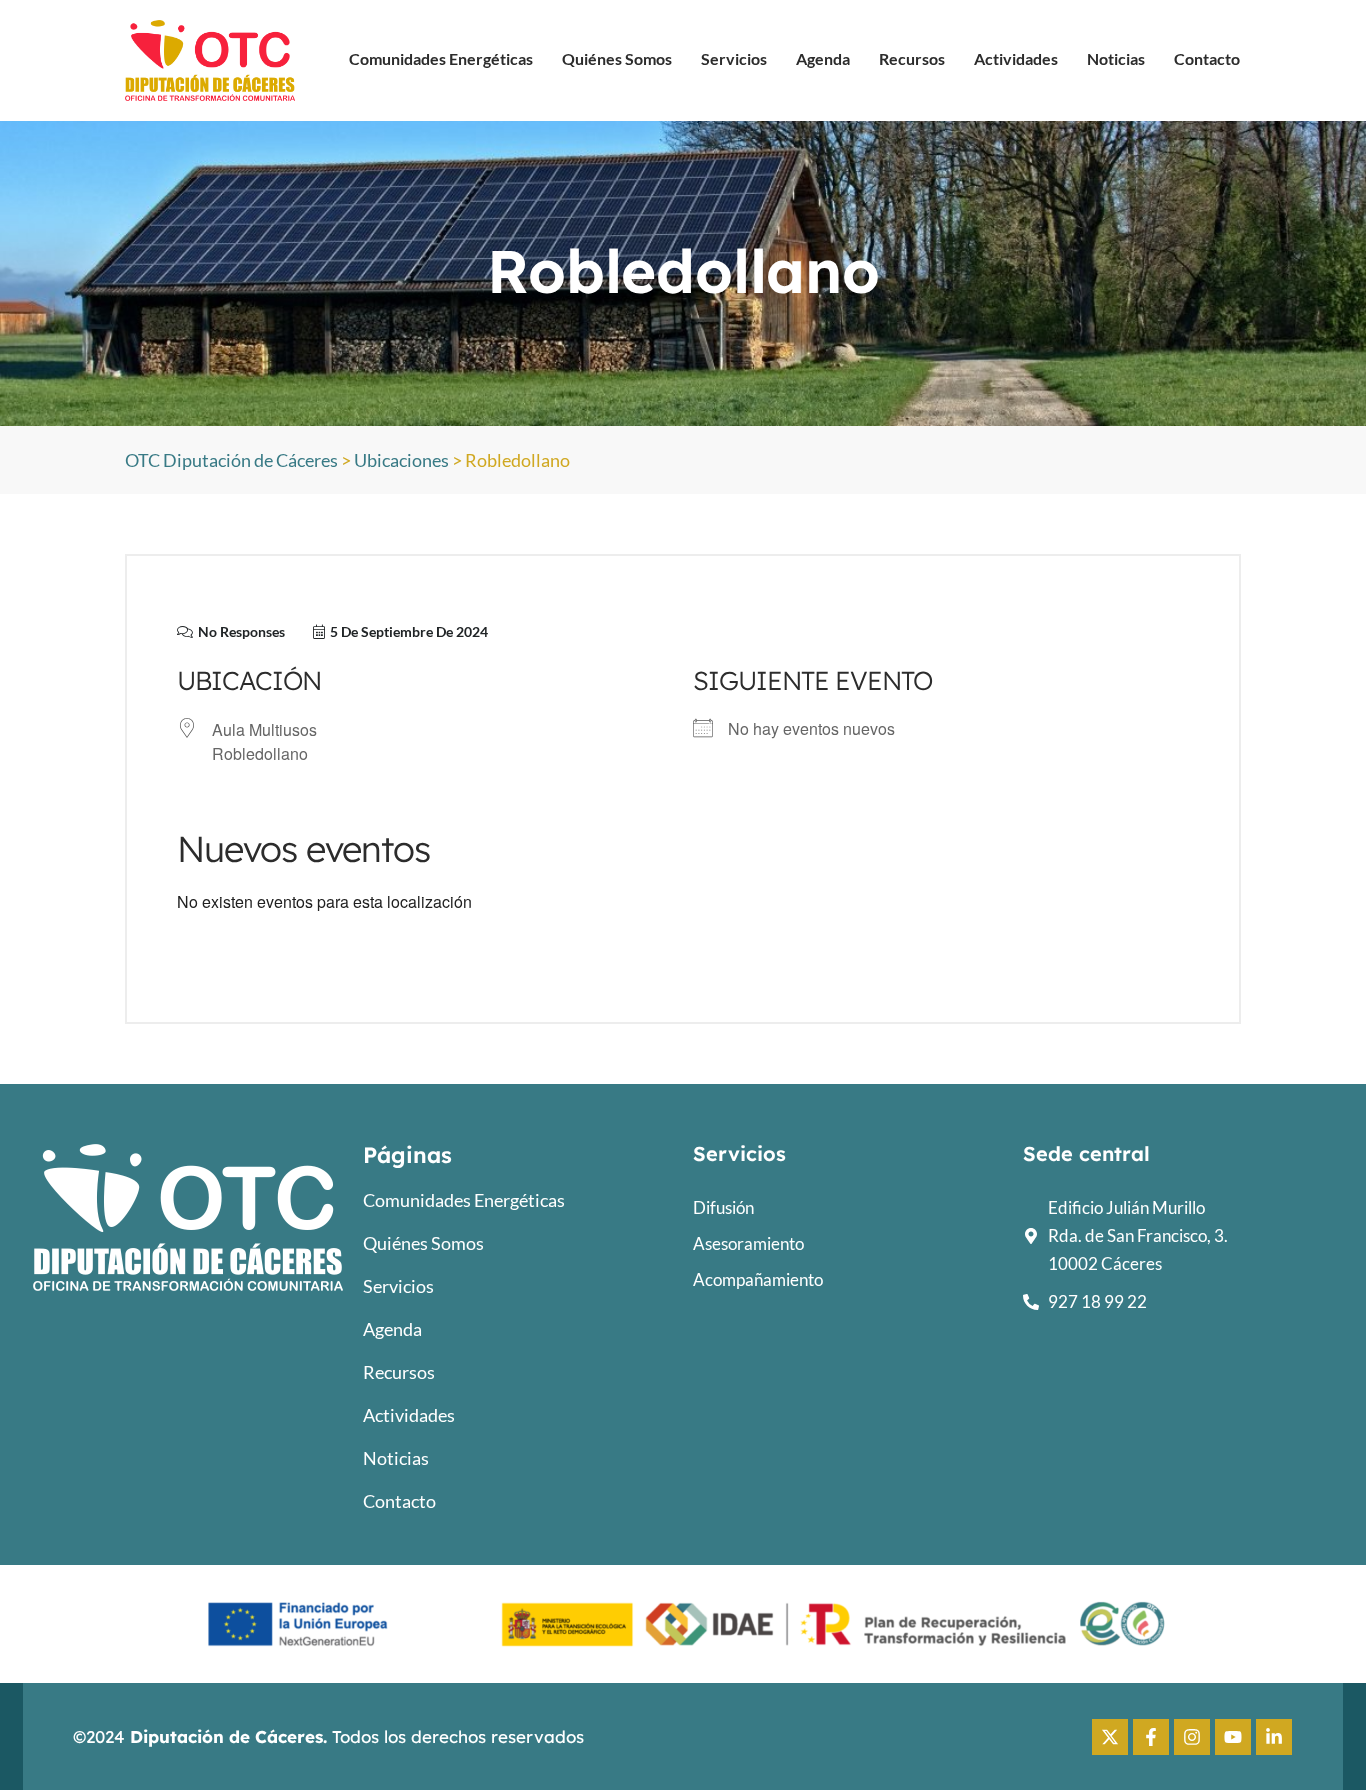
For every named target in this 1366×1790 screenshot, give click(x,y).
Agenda (823, 58)
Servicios (734, 58)
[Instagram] (1192, 1737)
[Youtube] (1233, 1737)
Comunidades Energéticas (441, 58)
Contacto (1207, 58)
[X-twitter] (1110, 1737)
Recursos (912, 58)
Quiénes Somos (617, 58)
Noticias (1116, 58)
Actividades (1016, 58)
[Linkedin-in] (1274, 1737)
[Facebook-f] (1151, 1737)
